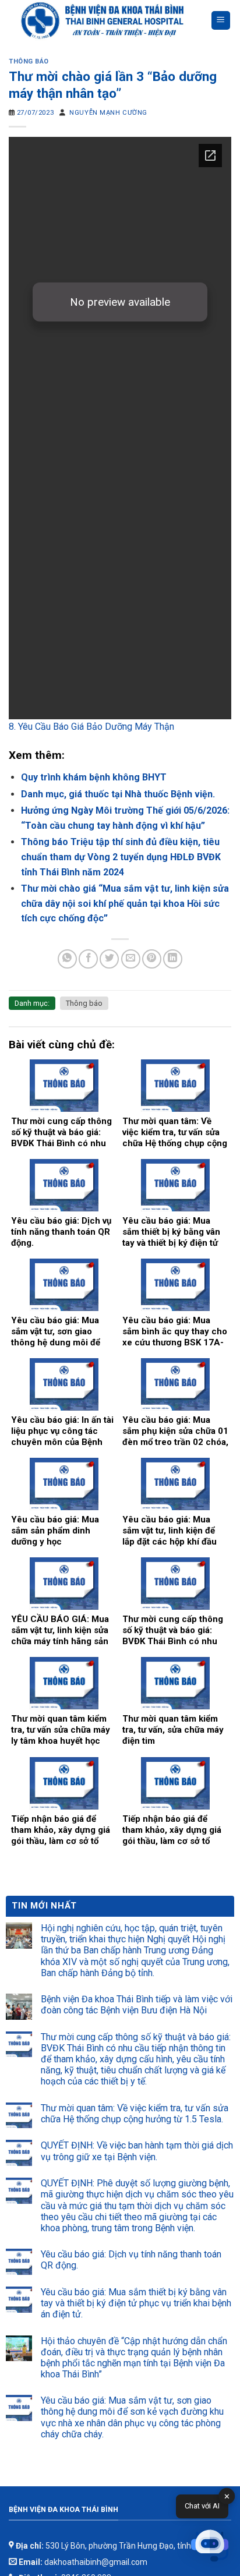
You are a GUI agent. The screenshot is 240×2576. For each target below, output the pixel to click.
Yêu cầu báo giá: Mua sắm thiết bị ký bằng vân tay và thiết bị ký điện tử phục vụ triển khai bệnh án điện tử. (136, 2303)
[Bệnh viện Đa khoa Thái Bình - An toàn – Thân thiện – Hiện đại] (110, 20)
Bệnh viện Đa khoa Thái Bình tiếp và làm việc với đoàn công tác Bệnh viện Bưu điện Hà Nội (137, 2005)
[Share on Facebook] (88, 959)
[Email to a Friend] (131, 959)
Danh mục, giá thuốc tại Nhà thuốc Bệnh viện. (118, 794)
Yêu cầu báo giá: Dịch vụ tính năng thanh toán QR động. (131, 2260)
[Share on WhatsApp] (67, 959)
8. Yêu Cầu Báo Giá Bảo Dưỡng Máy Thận (91, 727)
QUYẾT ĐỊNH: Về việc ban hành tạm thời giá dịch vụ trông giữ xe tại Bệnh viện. (137, 2151)
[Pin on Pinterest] (152, 959)
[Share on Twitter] (109, 959)
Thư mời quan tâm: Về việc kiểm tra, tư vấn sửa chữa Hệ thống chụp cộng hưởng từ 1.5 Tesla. (135, 2114)
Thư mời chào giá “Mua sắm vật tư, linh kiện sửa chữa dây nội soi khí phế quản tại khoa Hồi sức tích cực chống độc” (125, 903)
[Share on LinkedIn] (173, 959)
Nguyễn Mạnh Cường (108, 113)
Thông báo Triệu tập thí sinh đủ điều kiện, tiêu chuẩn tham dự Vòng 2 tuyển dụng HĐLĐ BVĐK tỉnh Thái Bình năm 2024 (121, 857)
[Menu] (221, 21)
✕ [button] (227, 2497)
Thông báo (29, 61)
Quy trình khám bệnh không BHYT (94, 777)
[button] (210, 2546)
